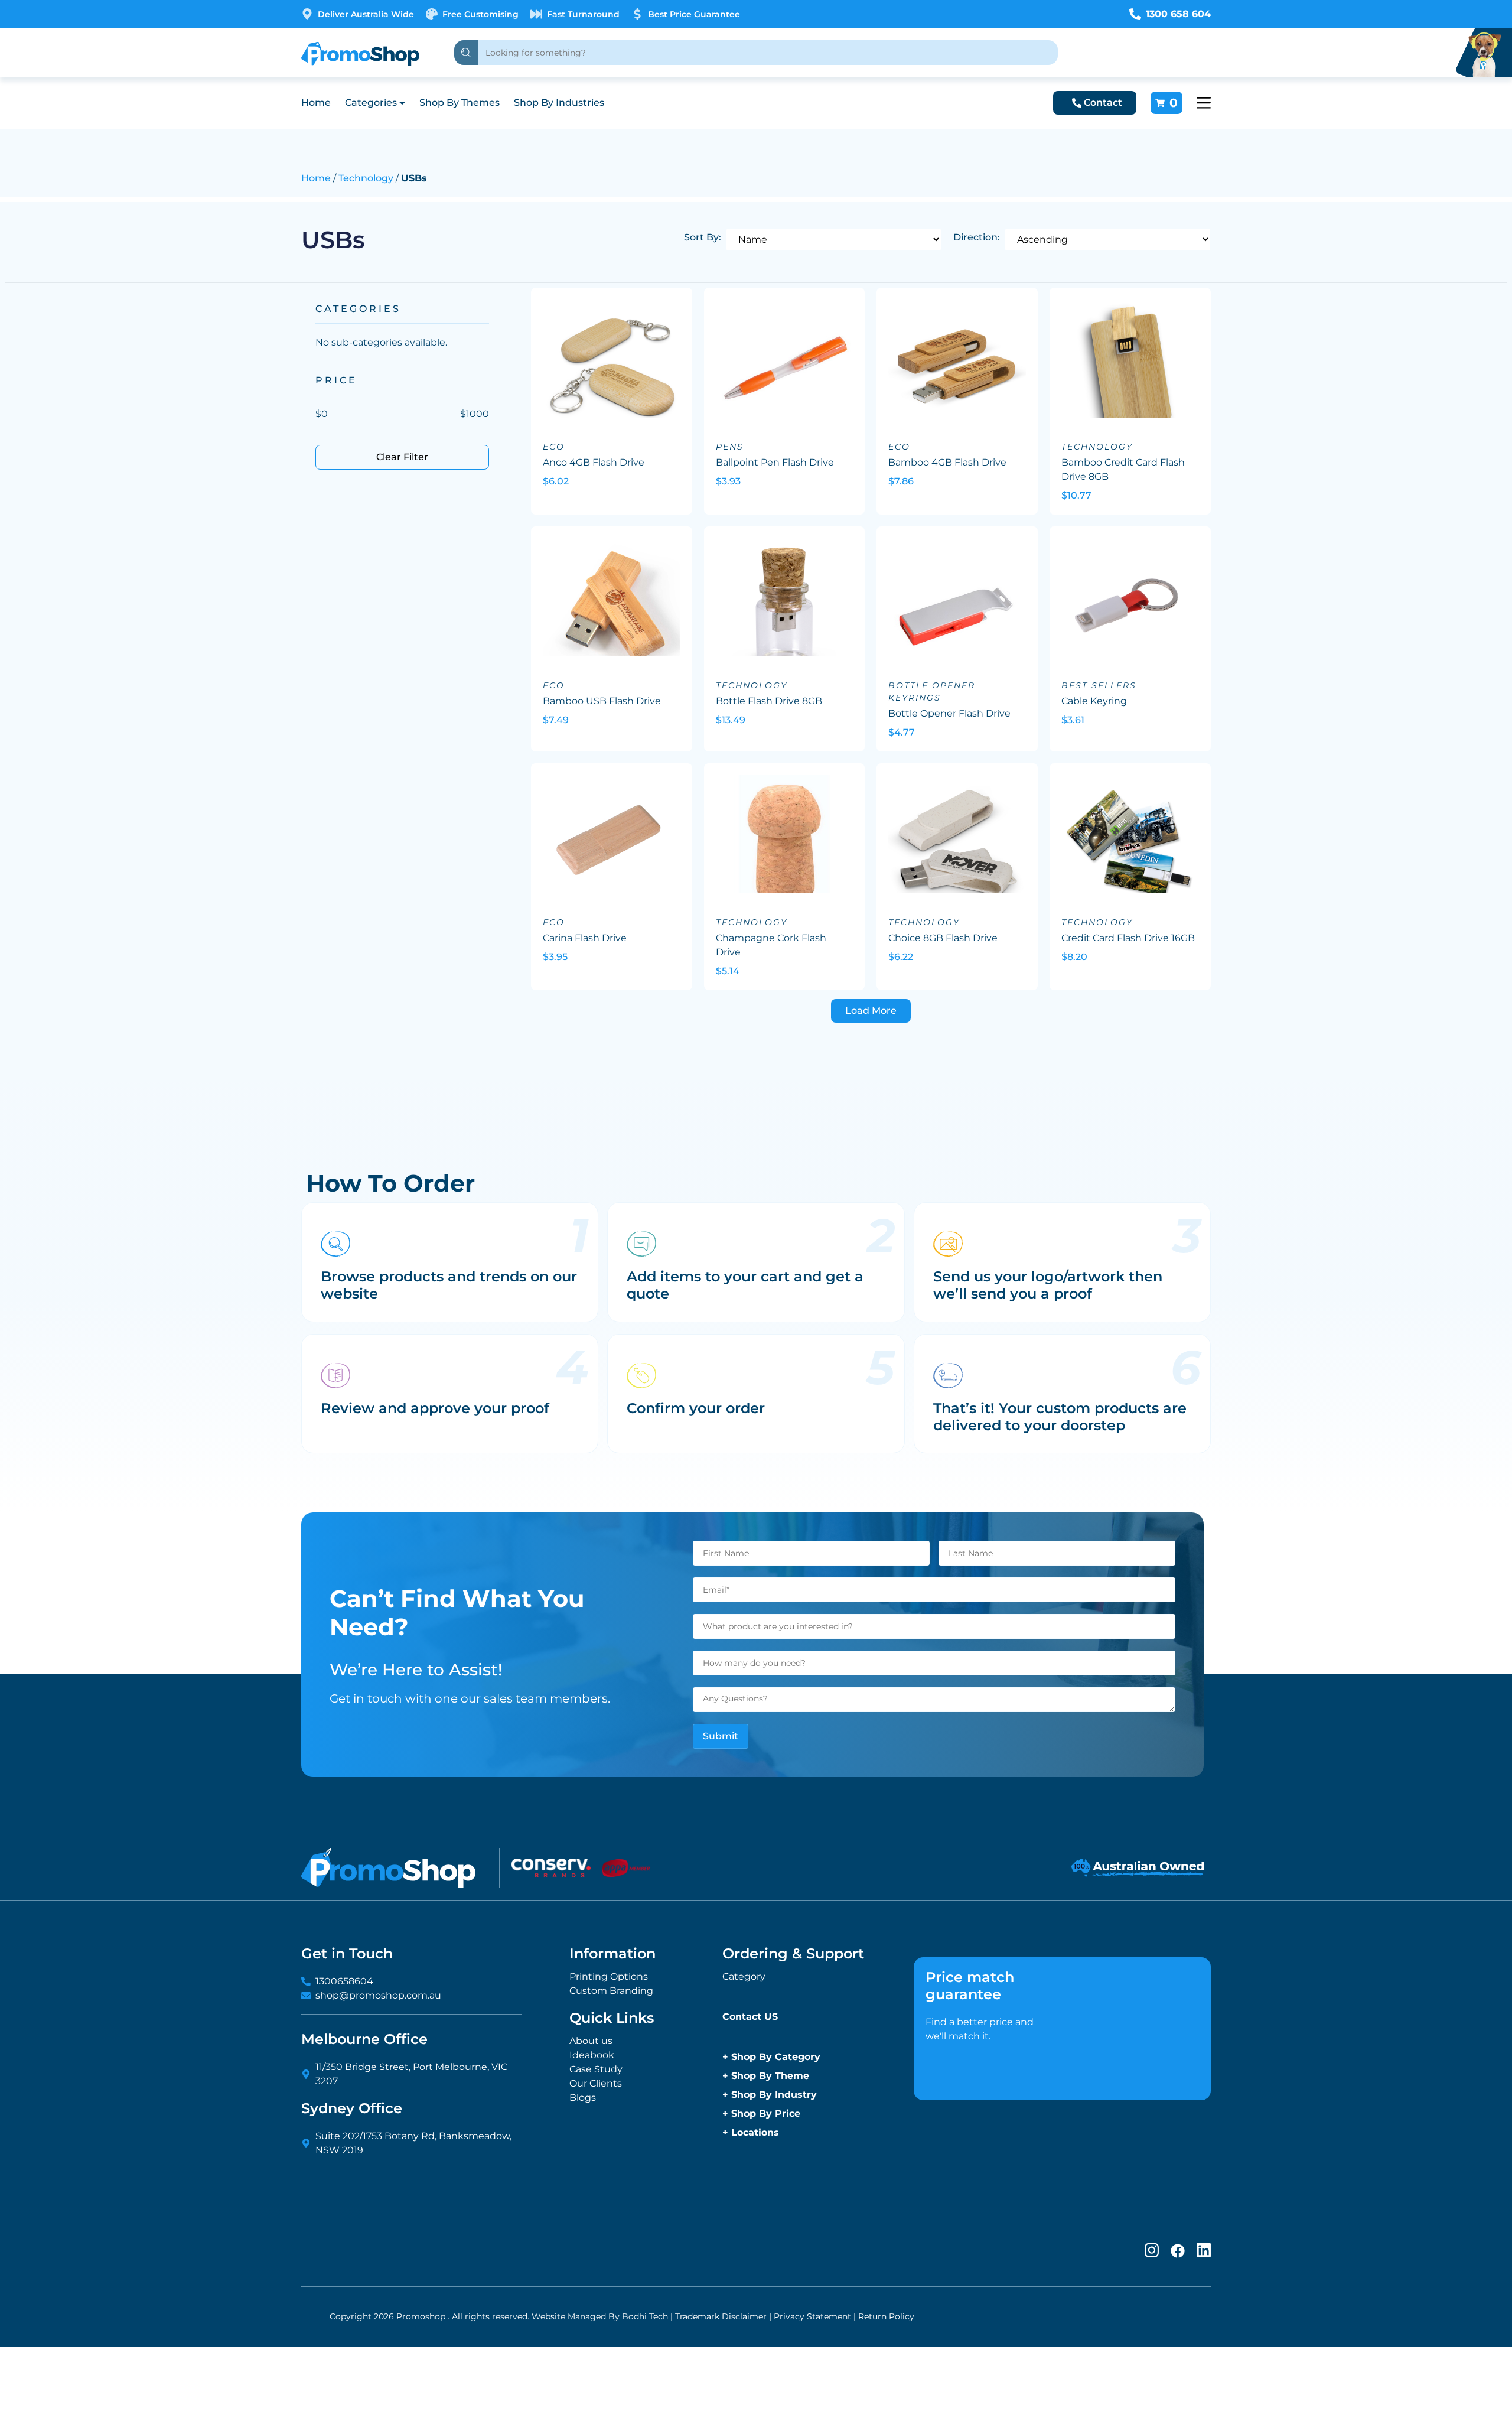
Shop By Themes (460, 102)
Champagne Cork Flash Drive (771, 945)
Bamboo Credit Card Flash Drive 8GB (1123, 469)
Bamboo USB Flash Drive (602, 701)
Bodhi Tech (645, 2316)
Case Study (596, 2069)
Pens (730, 447)
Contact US (750, 2017)
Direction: (977, 237)
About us (591, 2041)
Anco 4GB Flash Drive (594, 462)
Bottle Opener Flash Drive (949, 713)
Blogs (583, 2098)
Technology (366, 178)
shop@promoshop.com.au (378, 1995)
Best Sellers (1099, 685)
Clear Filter (402, 457)
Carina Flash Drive (585, 938)
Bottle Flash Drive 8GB (769, 701)
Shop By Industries (559, 102)
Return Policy (886, 2316)
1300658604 (344, 1981)
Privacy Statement (812, 2316)
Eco (554, 447)
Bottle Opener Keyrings (932, 692)
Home (316, 102)
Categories (371, 102)
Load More (871, 1011)
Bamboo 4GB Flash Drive (947, 462)
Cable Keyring (1094, 701)
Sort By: (703, 237)
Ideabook (592, 2055)
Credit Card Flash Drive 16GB (1128, 938)
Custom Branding (611, 1991)
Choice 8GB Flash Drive (943, 938)
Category (744, 1976)
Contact (1103, 102)
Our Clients (596, 2083)
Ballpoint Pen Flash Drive (775, 462)
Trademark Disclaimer (721, 2316)
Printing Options (609, 1976)
